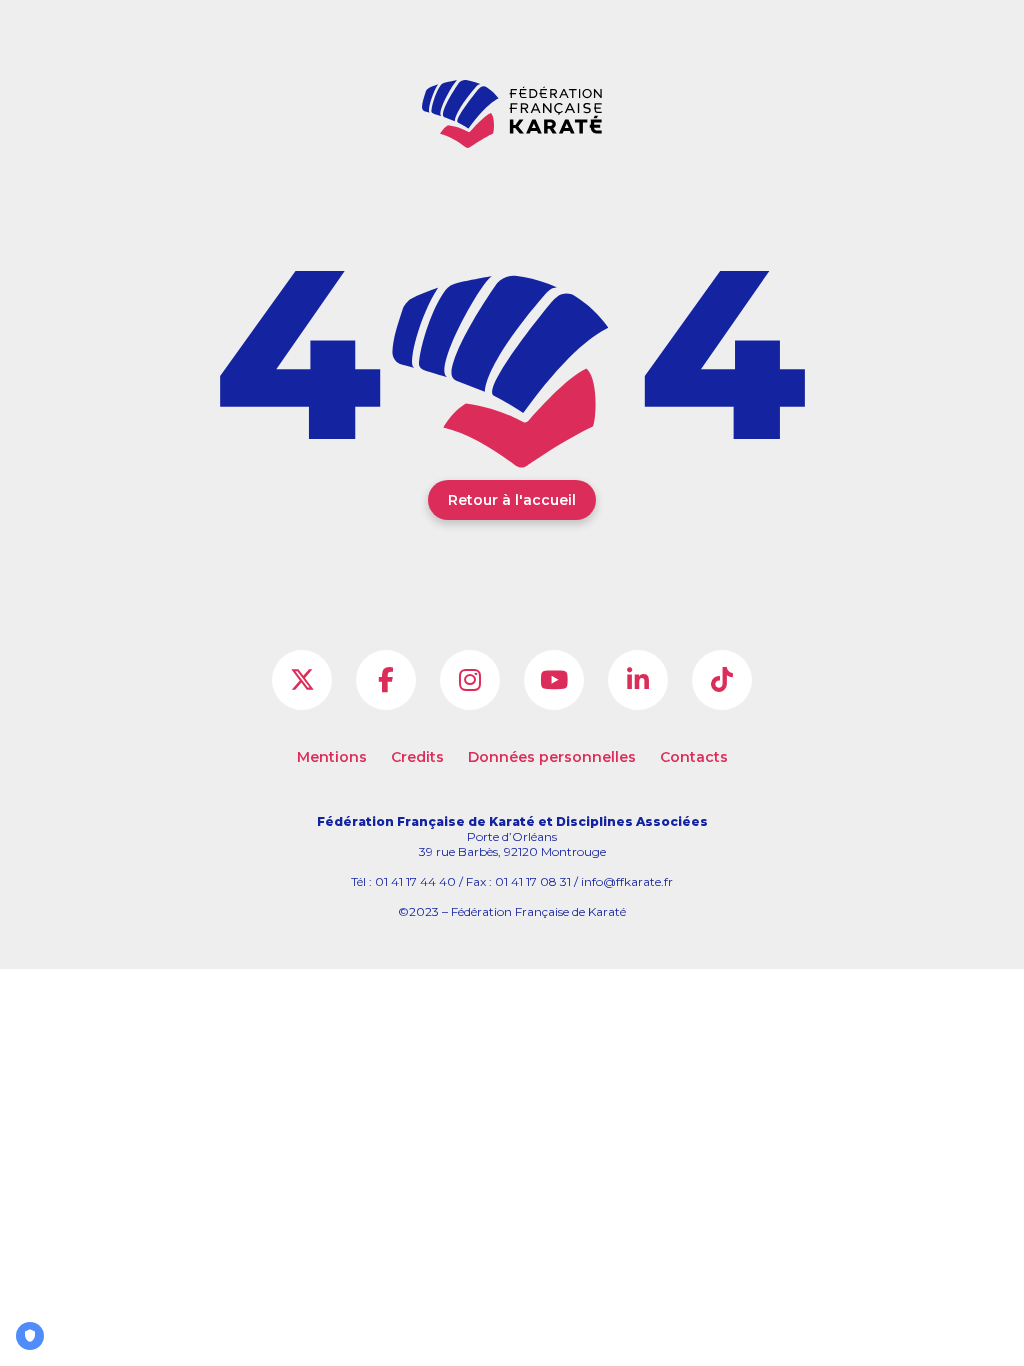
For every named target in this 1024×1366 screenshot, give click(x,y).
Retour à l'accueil (512, 500)
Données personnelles (552, 757)
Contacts (694, 757)
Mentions (332, 757)
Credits (417, 757)
